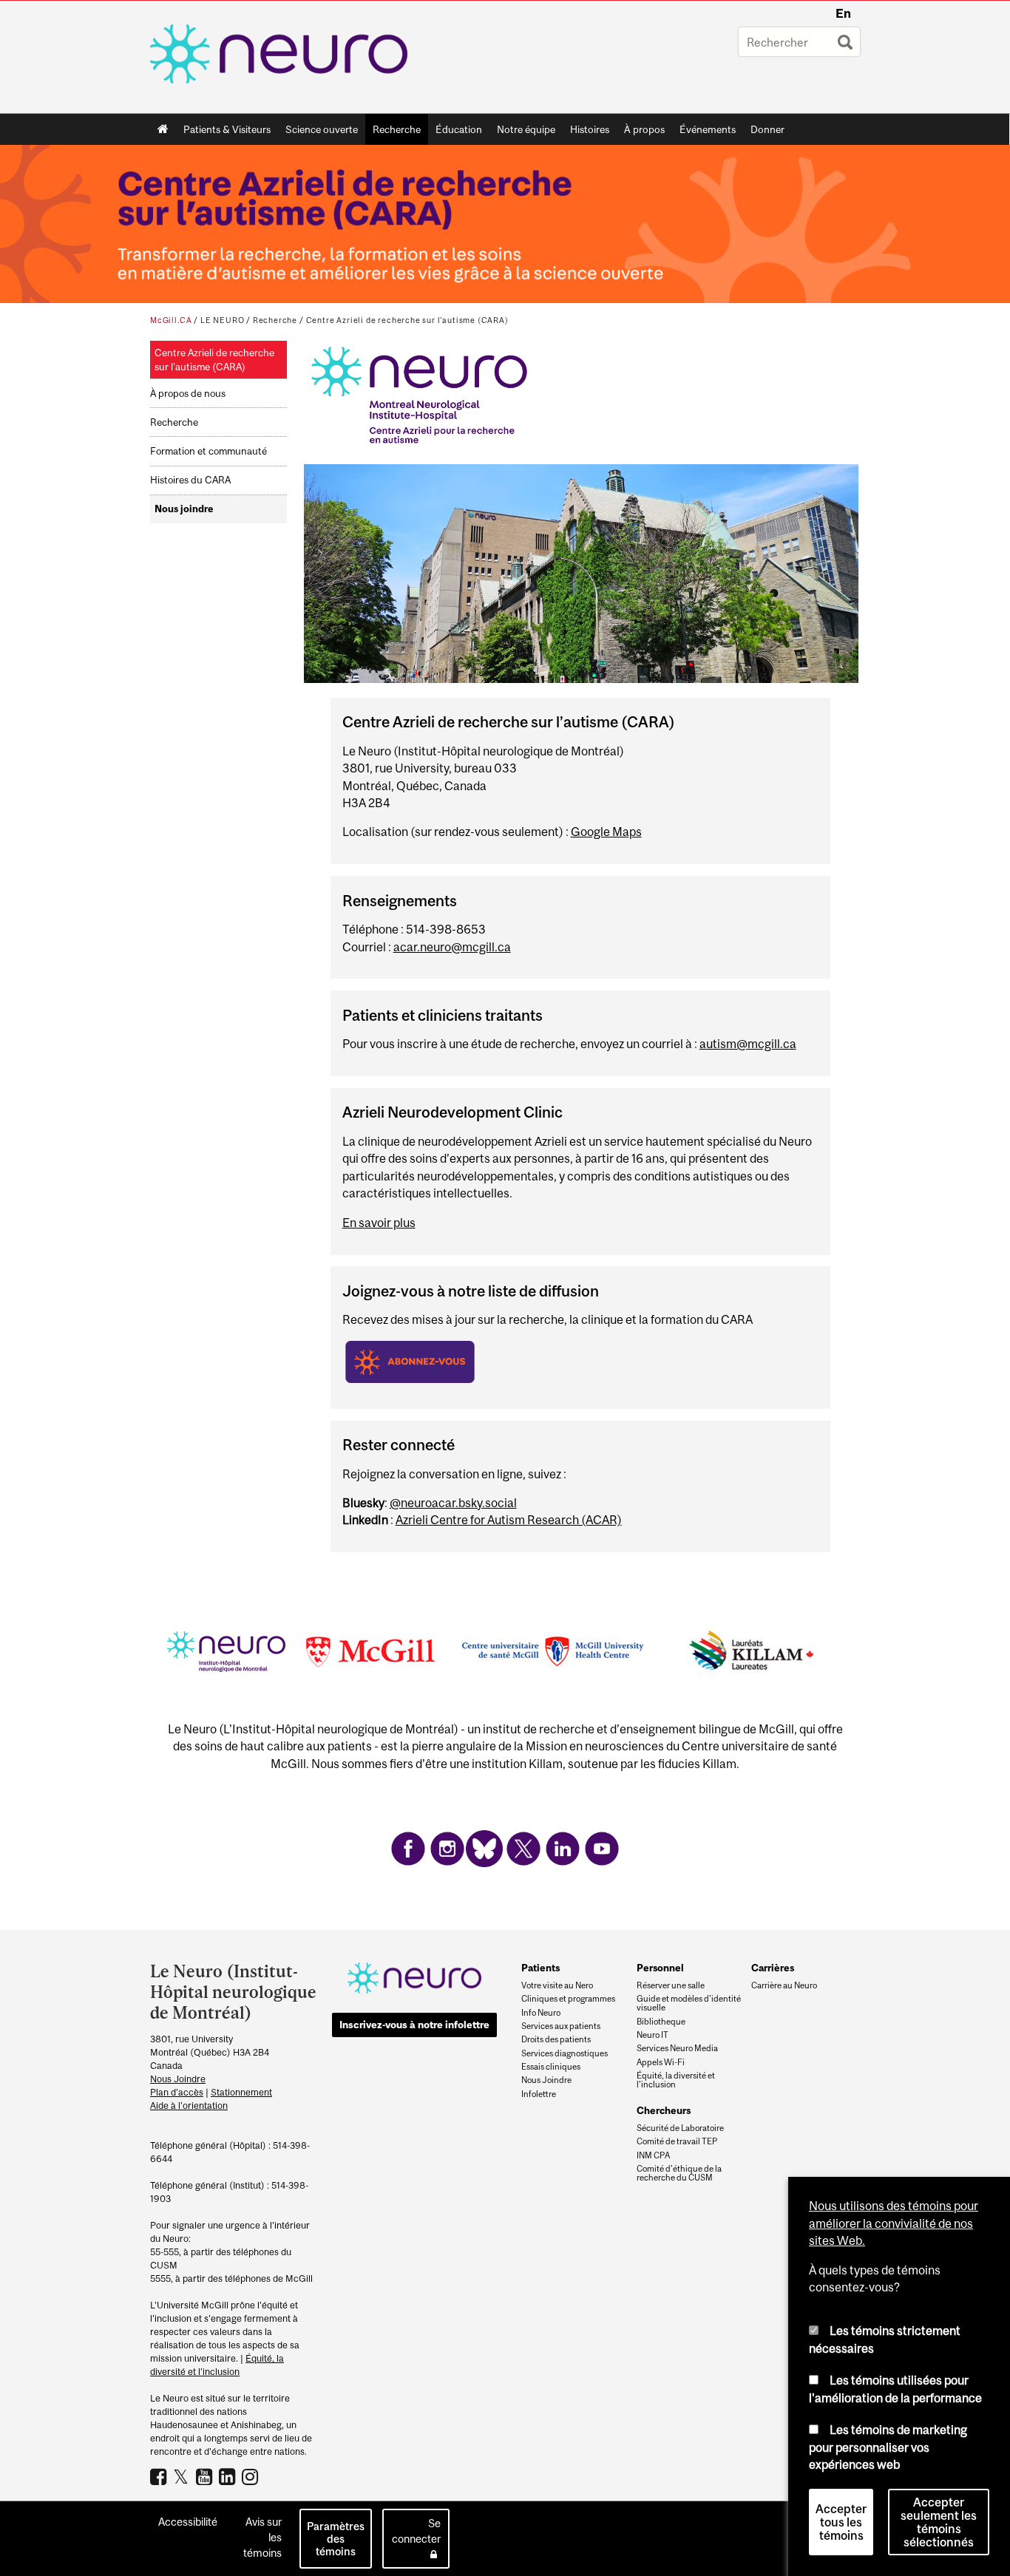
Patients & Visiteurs (223, 132)
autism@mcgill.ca (748, 1044)
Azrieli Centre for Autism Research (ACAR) (509, 1520)
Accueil (163, 129)
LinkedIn (229, 2476)
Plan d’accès (177, 2092)
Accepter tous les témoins (841, 2522)
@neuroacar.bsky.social (453, 1503)
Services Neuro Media (677, 2048)
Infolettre (539, 2094)
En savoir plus (379, 1223)
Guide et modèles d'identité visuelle (689, 2003)
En (843, 13)
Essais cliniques (551, 2067)
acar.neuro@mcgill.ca (452, 947)
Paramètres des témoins (336, 2539)
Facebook (160, 2476)
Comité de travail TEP (677, 2141)
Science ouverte (318, 132)
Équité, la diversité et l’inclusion (676, 2080)
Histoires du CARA (190, 480)
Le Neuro (223, 320)
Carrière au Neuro (784, 1985)
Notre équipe (526, 129)
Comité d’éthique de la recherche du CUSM (679, 2173)
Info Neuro (541, 2013)
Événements (704, 132)
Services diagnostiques (565, 2053)
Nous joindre (184, 509)
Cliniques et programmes (568, 1999)
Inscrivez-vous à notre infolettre (414, 2025)
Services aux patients (561, 2026)
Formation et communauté (209, 451)
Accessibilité (188, 2522)
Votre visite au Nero (557, 1985)
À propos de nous (188, 394)
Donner (767, 129)
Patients (540, 1968)
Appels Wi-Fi (661, 2062)
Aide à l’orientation (189, 2106)
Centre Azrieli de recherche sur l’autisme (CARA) (407, 320)
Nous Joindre (178, 2079)
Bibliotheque (661, 2022)
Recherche (393, 132)
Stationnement (241, 2092)
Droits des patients (556, 2039)
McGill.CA (171, 320)
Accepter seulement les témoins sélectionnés (939, 2522)
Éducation (459, 129)
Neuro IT (653, 2035)
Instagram (252, 2476)
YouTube (206, 2476)
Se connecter (416, 2531)
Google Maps (606, 832)
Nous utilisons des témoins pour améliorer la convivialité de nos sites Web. (894, 2223)
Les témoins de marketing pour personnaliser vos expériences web (888, 2447)
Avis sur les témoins (262, 2537)
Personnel (660, 1968)
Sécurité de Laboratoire (680, 2128)
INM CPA (653, 2155)
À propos (641, 132)
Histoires (590, 129)
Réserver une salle (671, 1985)
